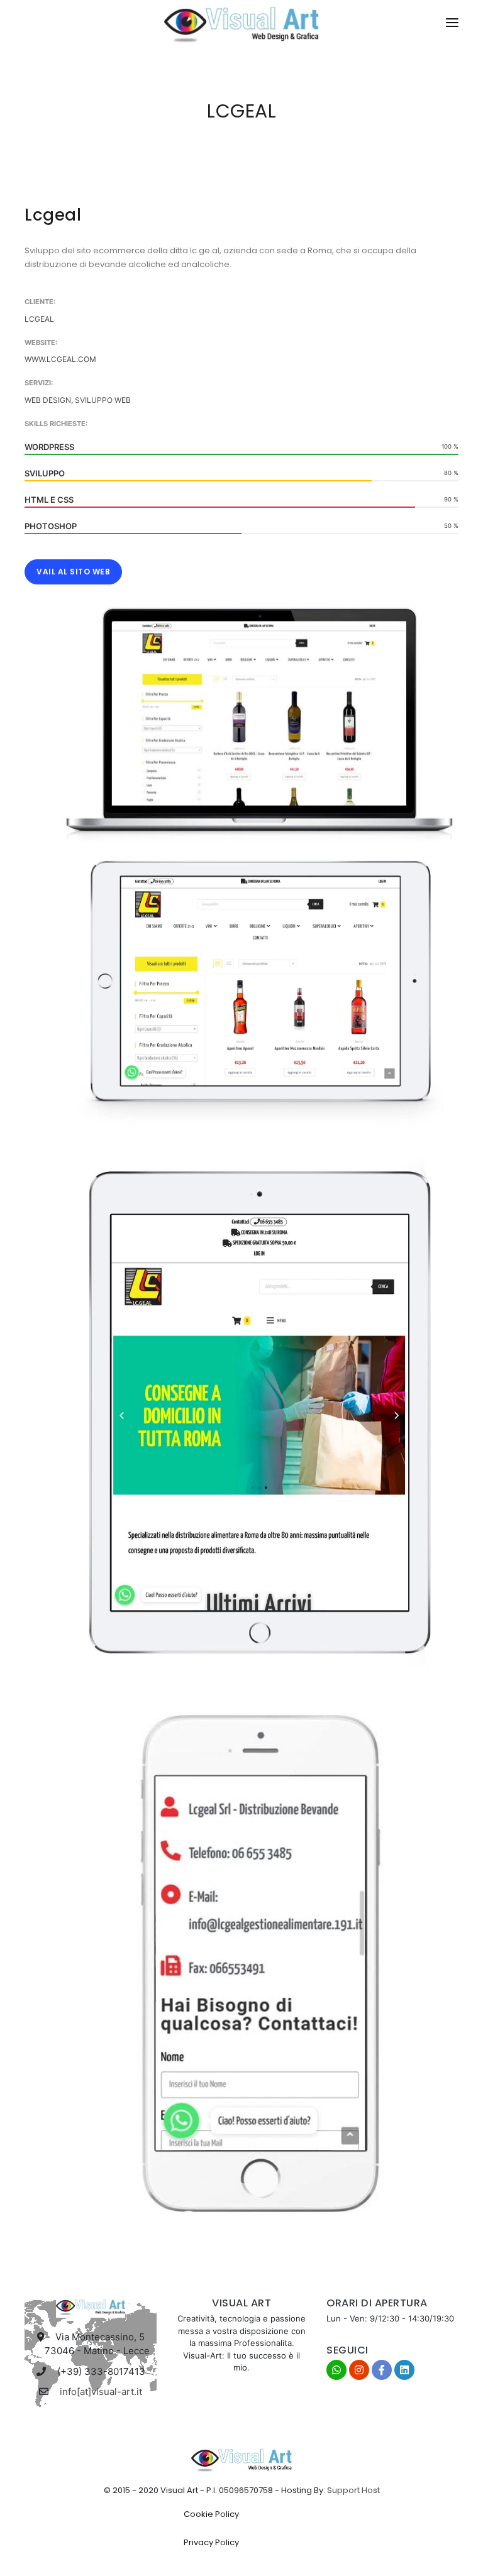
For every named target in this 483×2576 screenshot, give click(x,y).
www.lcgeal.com (60, 359)
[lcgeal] (260, 715)
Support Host (353, 2490)
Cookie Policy (211, 2514)
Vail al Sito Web (73, 572)
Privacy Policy (211, 2542)
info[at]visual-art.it (101, 2392)
